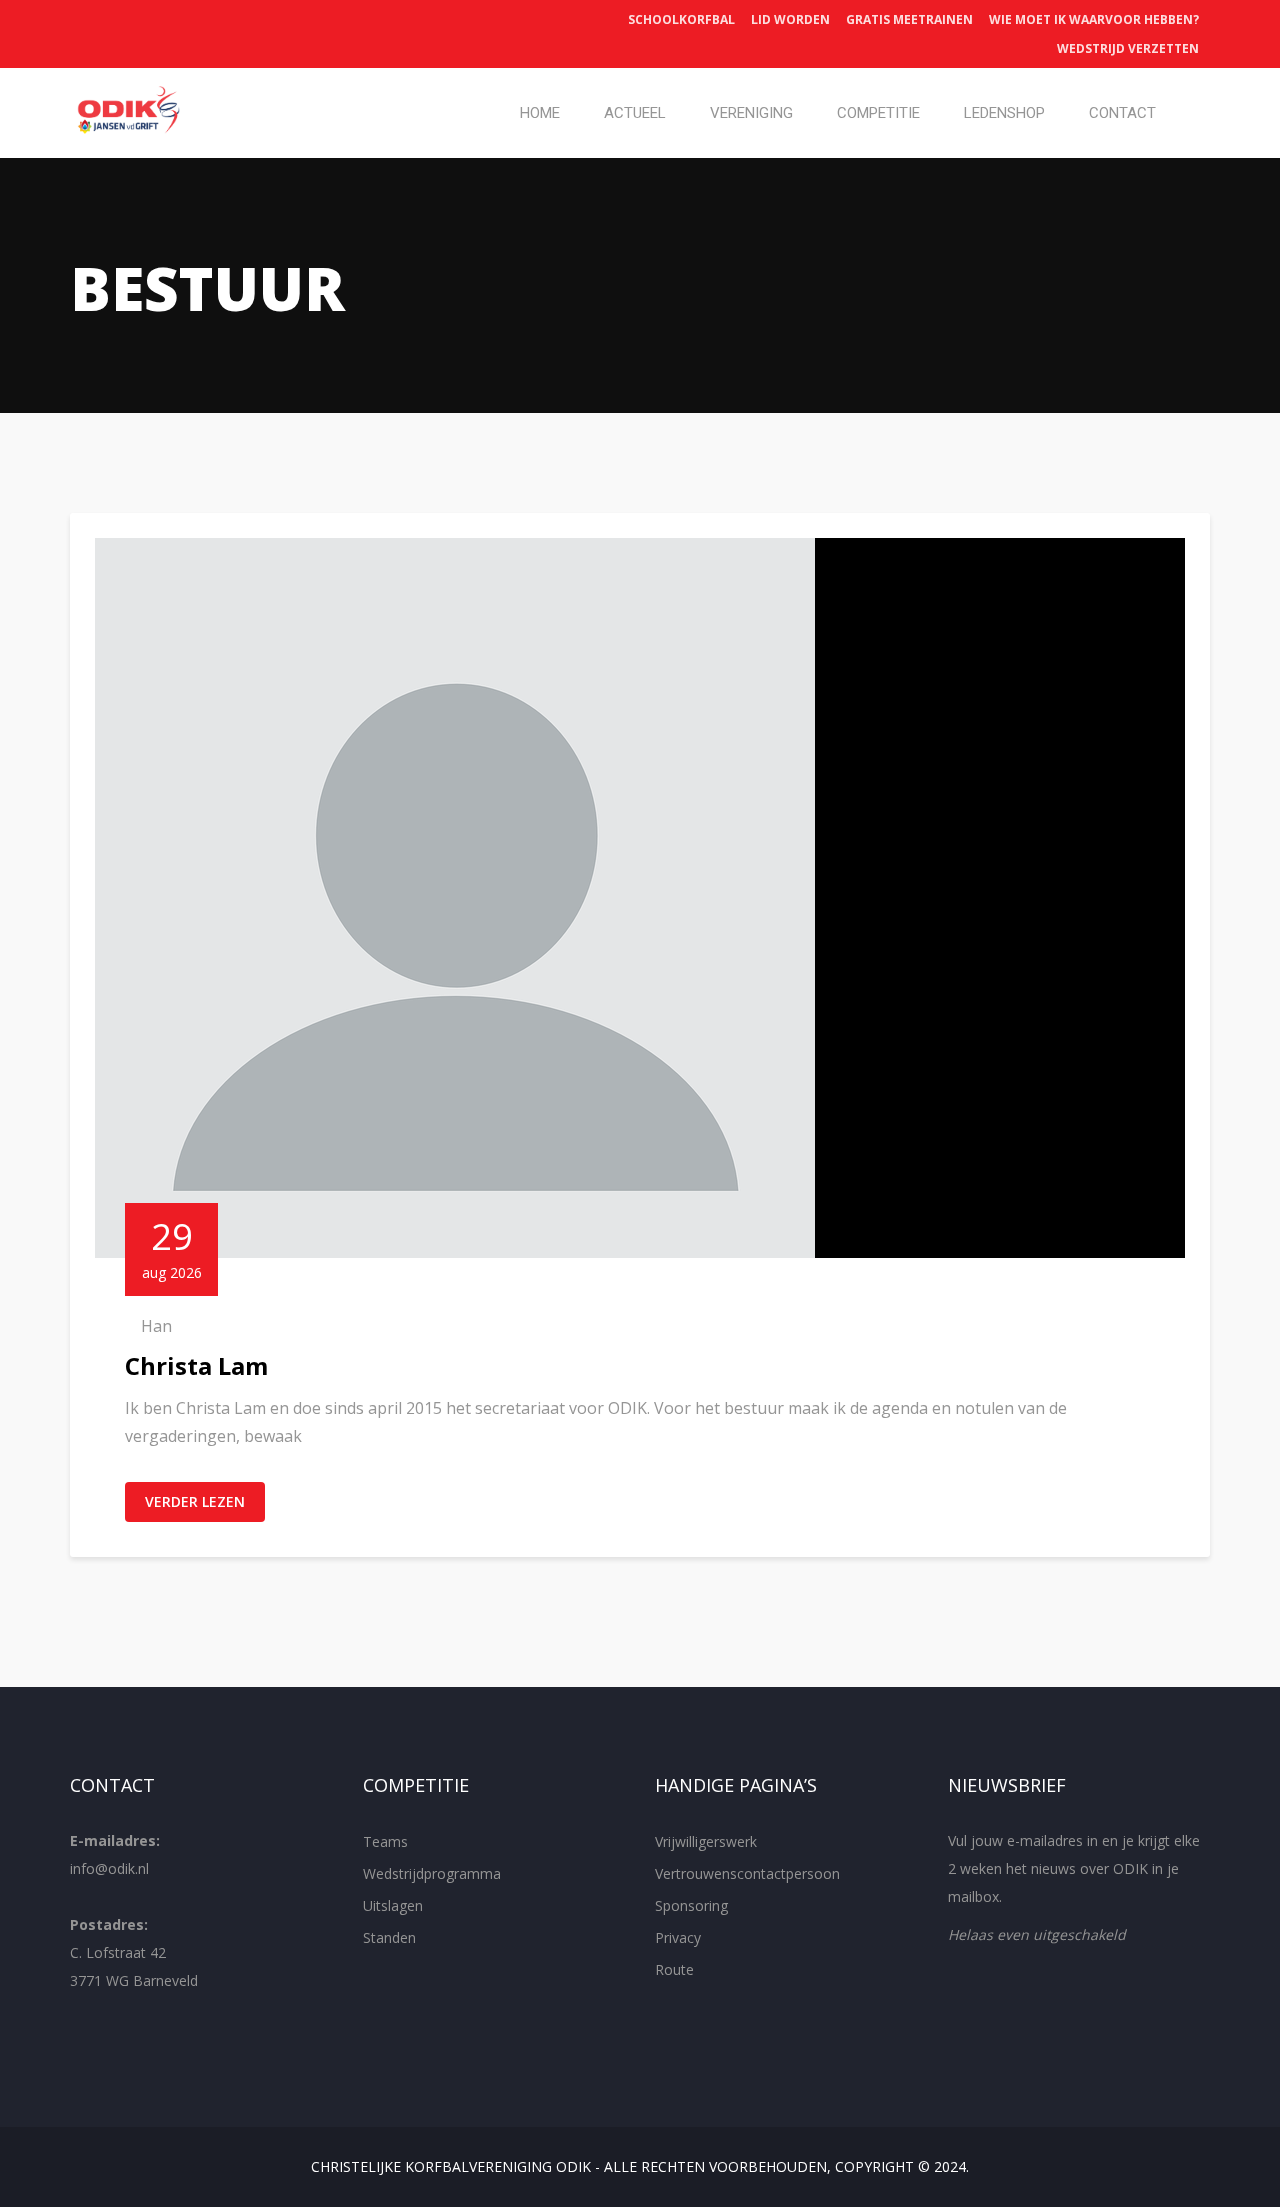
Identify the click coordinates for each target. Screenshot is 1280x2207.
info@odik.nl (109, 1868)
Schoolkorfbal (681, 19)
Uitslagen (393, 1905)
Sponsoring (691, 1905)
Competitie (878, 113)
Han (156, 1326)
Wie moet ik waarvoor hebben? (1094, 19)
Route (674, 1969)
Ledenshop (1004, 113)
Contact (1122, 113)
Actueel (635, 113)
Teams (385, 1841)
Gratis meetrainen (909, 19)
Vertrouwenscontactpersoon (747, 1873)
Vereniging (751, 113)
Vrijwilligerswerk (706, 1841)
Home (540, 113)
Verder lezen (195, 1501)
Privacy (678, 1937)
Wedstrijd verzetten (1128, 48)
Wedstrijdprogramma (432, 1873)
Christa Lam (196, 1365)
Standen (389, 1937)
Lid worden (790, 19)
